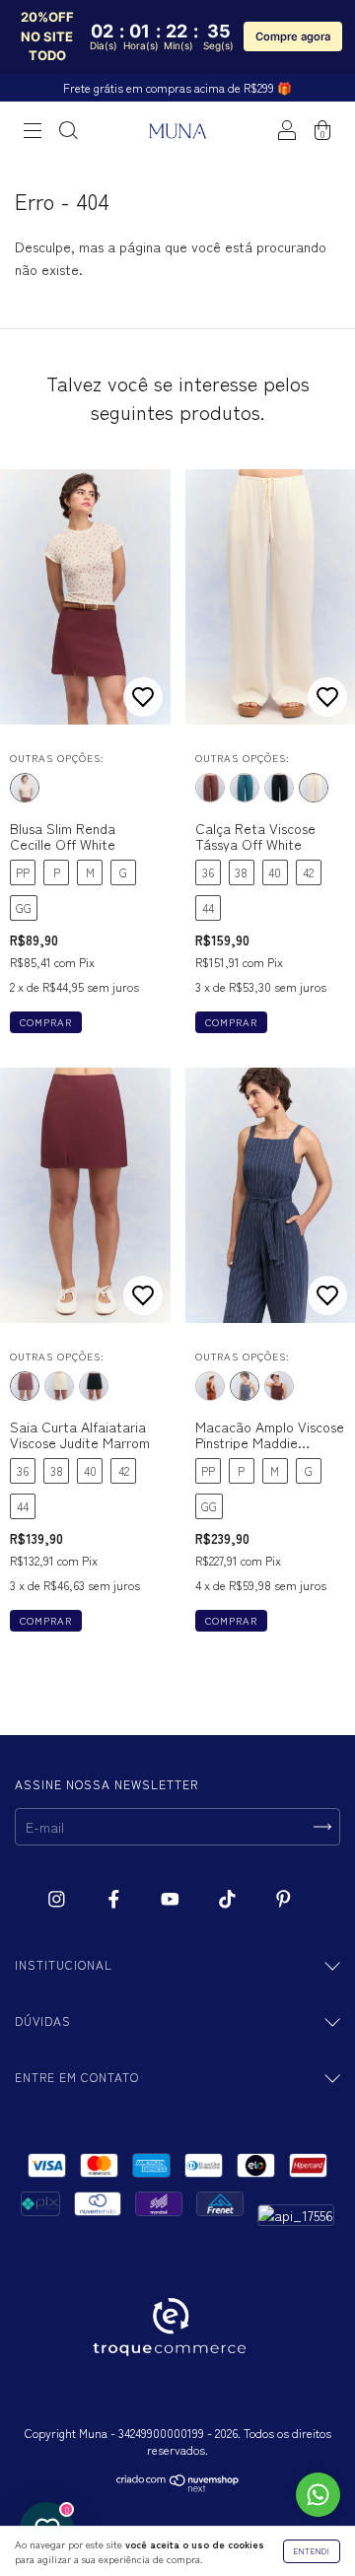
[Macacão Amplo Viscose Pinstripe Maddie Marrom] (279, 1386)
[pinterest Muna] (284, 1899)
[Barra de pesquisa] (68, 131)
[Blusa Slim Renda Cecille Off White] (25, 788)
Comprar (46, 1022)
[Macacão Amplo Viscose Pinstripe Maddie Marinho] (245, 1386)
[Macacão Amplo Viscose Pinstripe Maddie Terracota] (210, 1386)
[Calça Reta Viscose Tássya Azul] (245, 788)
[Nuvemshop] (178, 2486)
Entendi (312, 2551)
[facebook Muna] (116, 1899)
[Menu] (33, 131)
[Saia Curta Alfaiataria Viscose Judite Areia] (59, 1386)
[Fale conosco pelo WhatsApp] (318, 2495)
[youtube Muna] (172, 1899)
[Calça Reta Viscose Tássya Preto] (279, 788)
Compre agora (293, 36)
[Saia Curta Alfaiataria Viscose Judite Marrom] (25, 1386)
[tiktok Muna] (229, 1899)
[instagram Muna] (59, 1899)
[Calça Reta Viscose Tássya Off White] (314, 788)
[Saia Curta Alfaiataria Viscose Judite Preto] (94, 1386)
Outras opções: (57, 758)
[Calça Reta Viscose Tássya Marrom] (210, 788)
